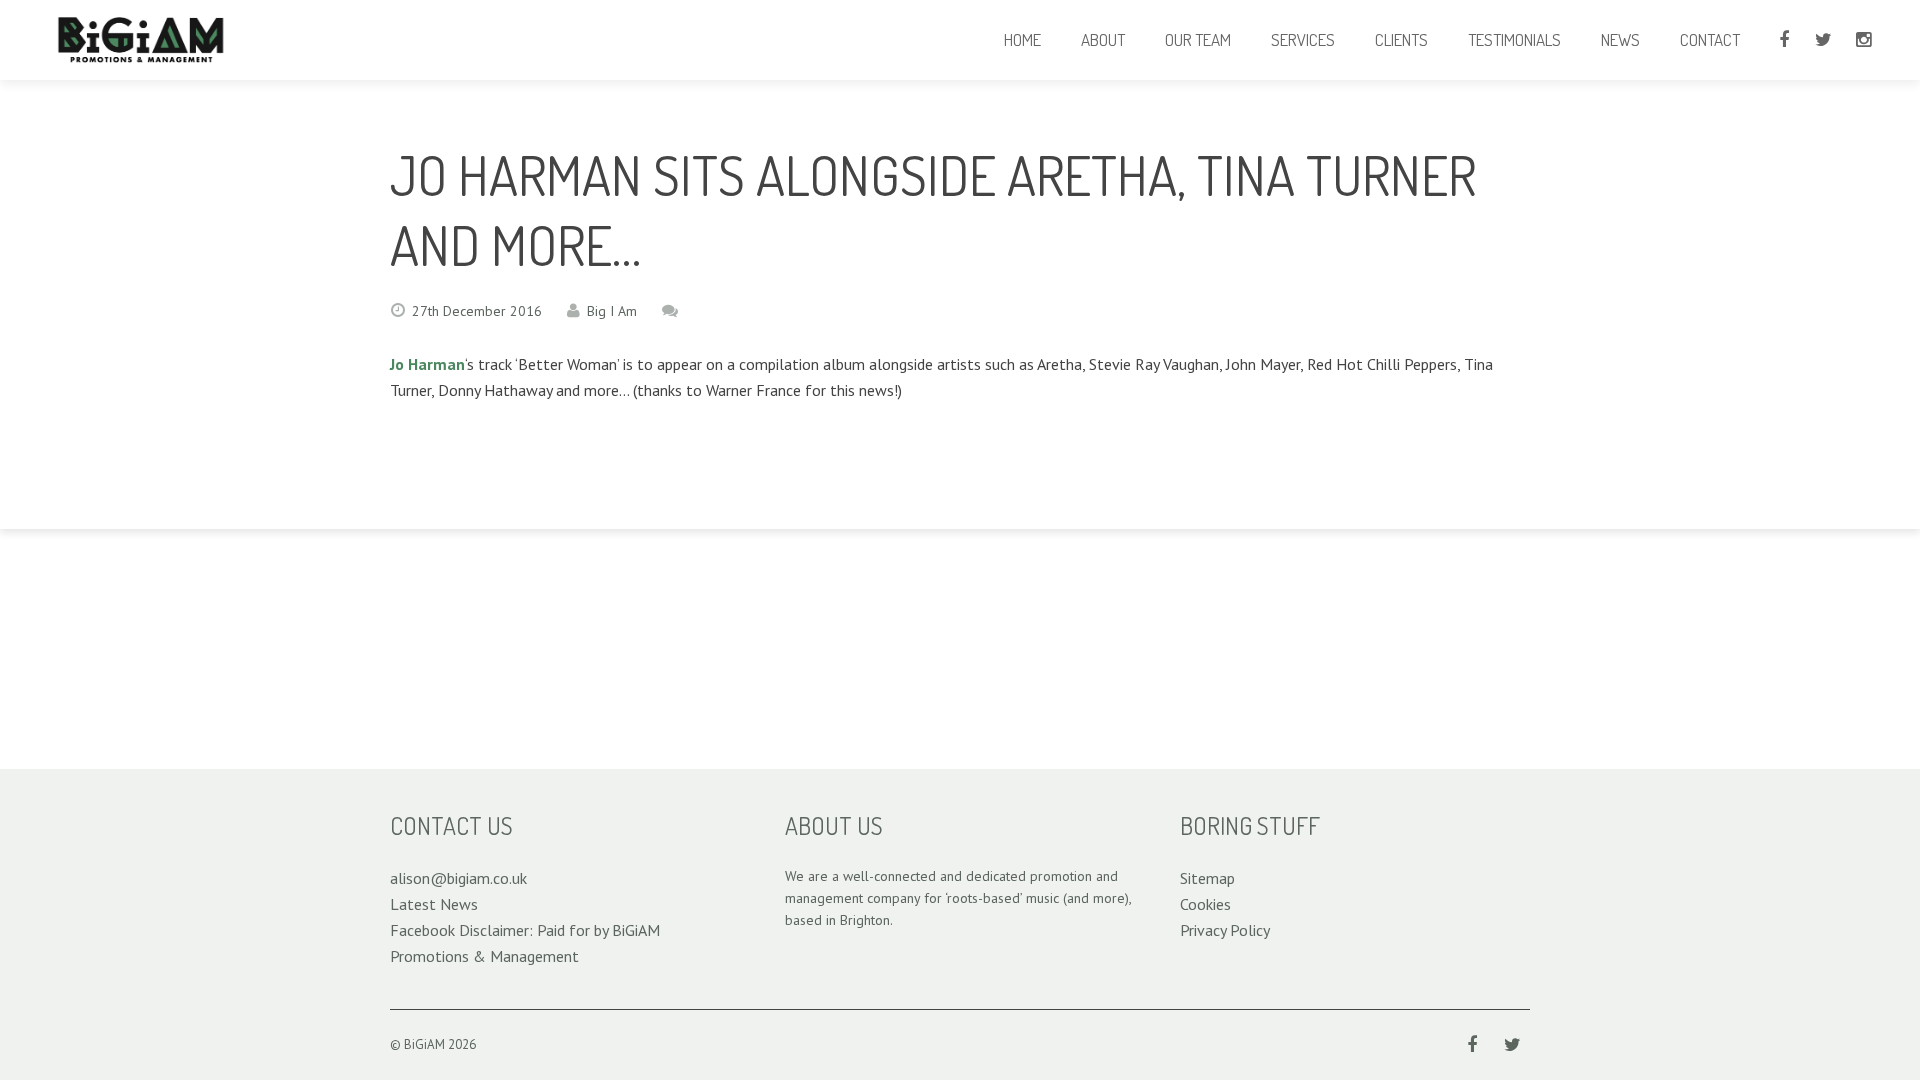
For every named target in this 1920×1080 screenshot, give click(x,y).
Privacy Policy (1225, 930)
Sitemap (1207, 878)
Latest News (434, 904)
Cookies (1205, 904)
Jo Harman (427, 364)
